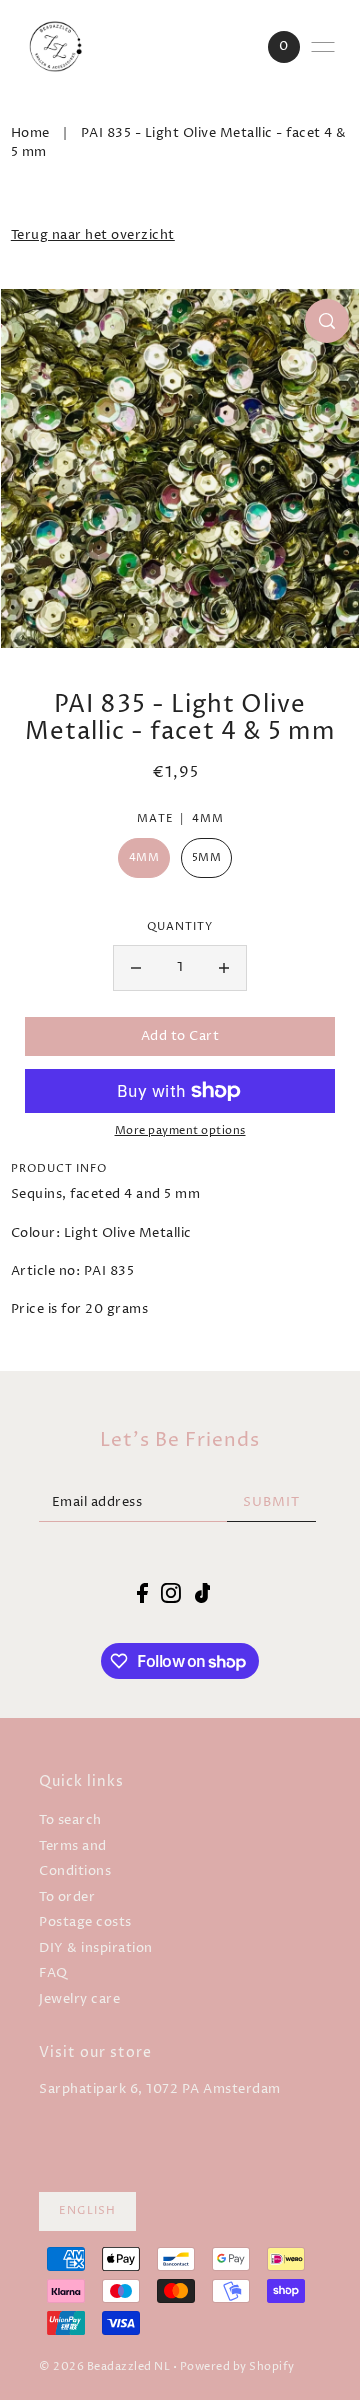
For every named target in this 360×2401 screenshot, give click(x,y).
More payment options (180, 1131)
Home (30, 133)
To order (67, 1897)
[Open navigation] (323, 47)
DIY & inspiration (96, 1948)
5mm (207, 858)
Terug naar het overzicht (93, 235)
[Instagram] (171, 1593)
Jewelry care (79, 1999)
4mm (144, 858)
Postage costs (85, 1922)
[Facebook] (142, 1593)
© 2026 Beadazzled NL (104, 2367)
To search (70, 1820)
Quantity (180, 927)
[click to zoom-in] (327, 321)
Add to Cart (180, 1036)
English (87, 2211)
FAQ (53, 1973)
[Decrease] (136, 968)
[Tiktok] (203, 1593)
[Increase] (224, 968)
